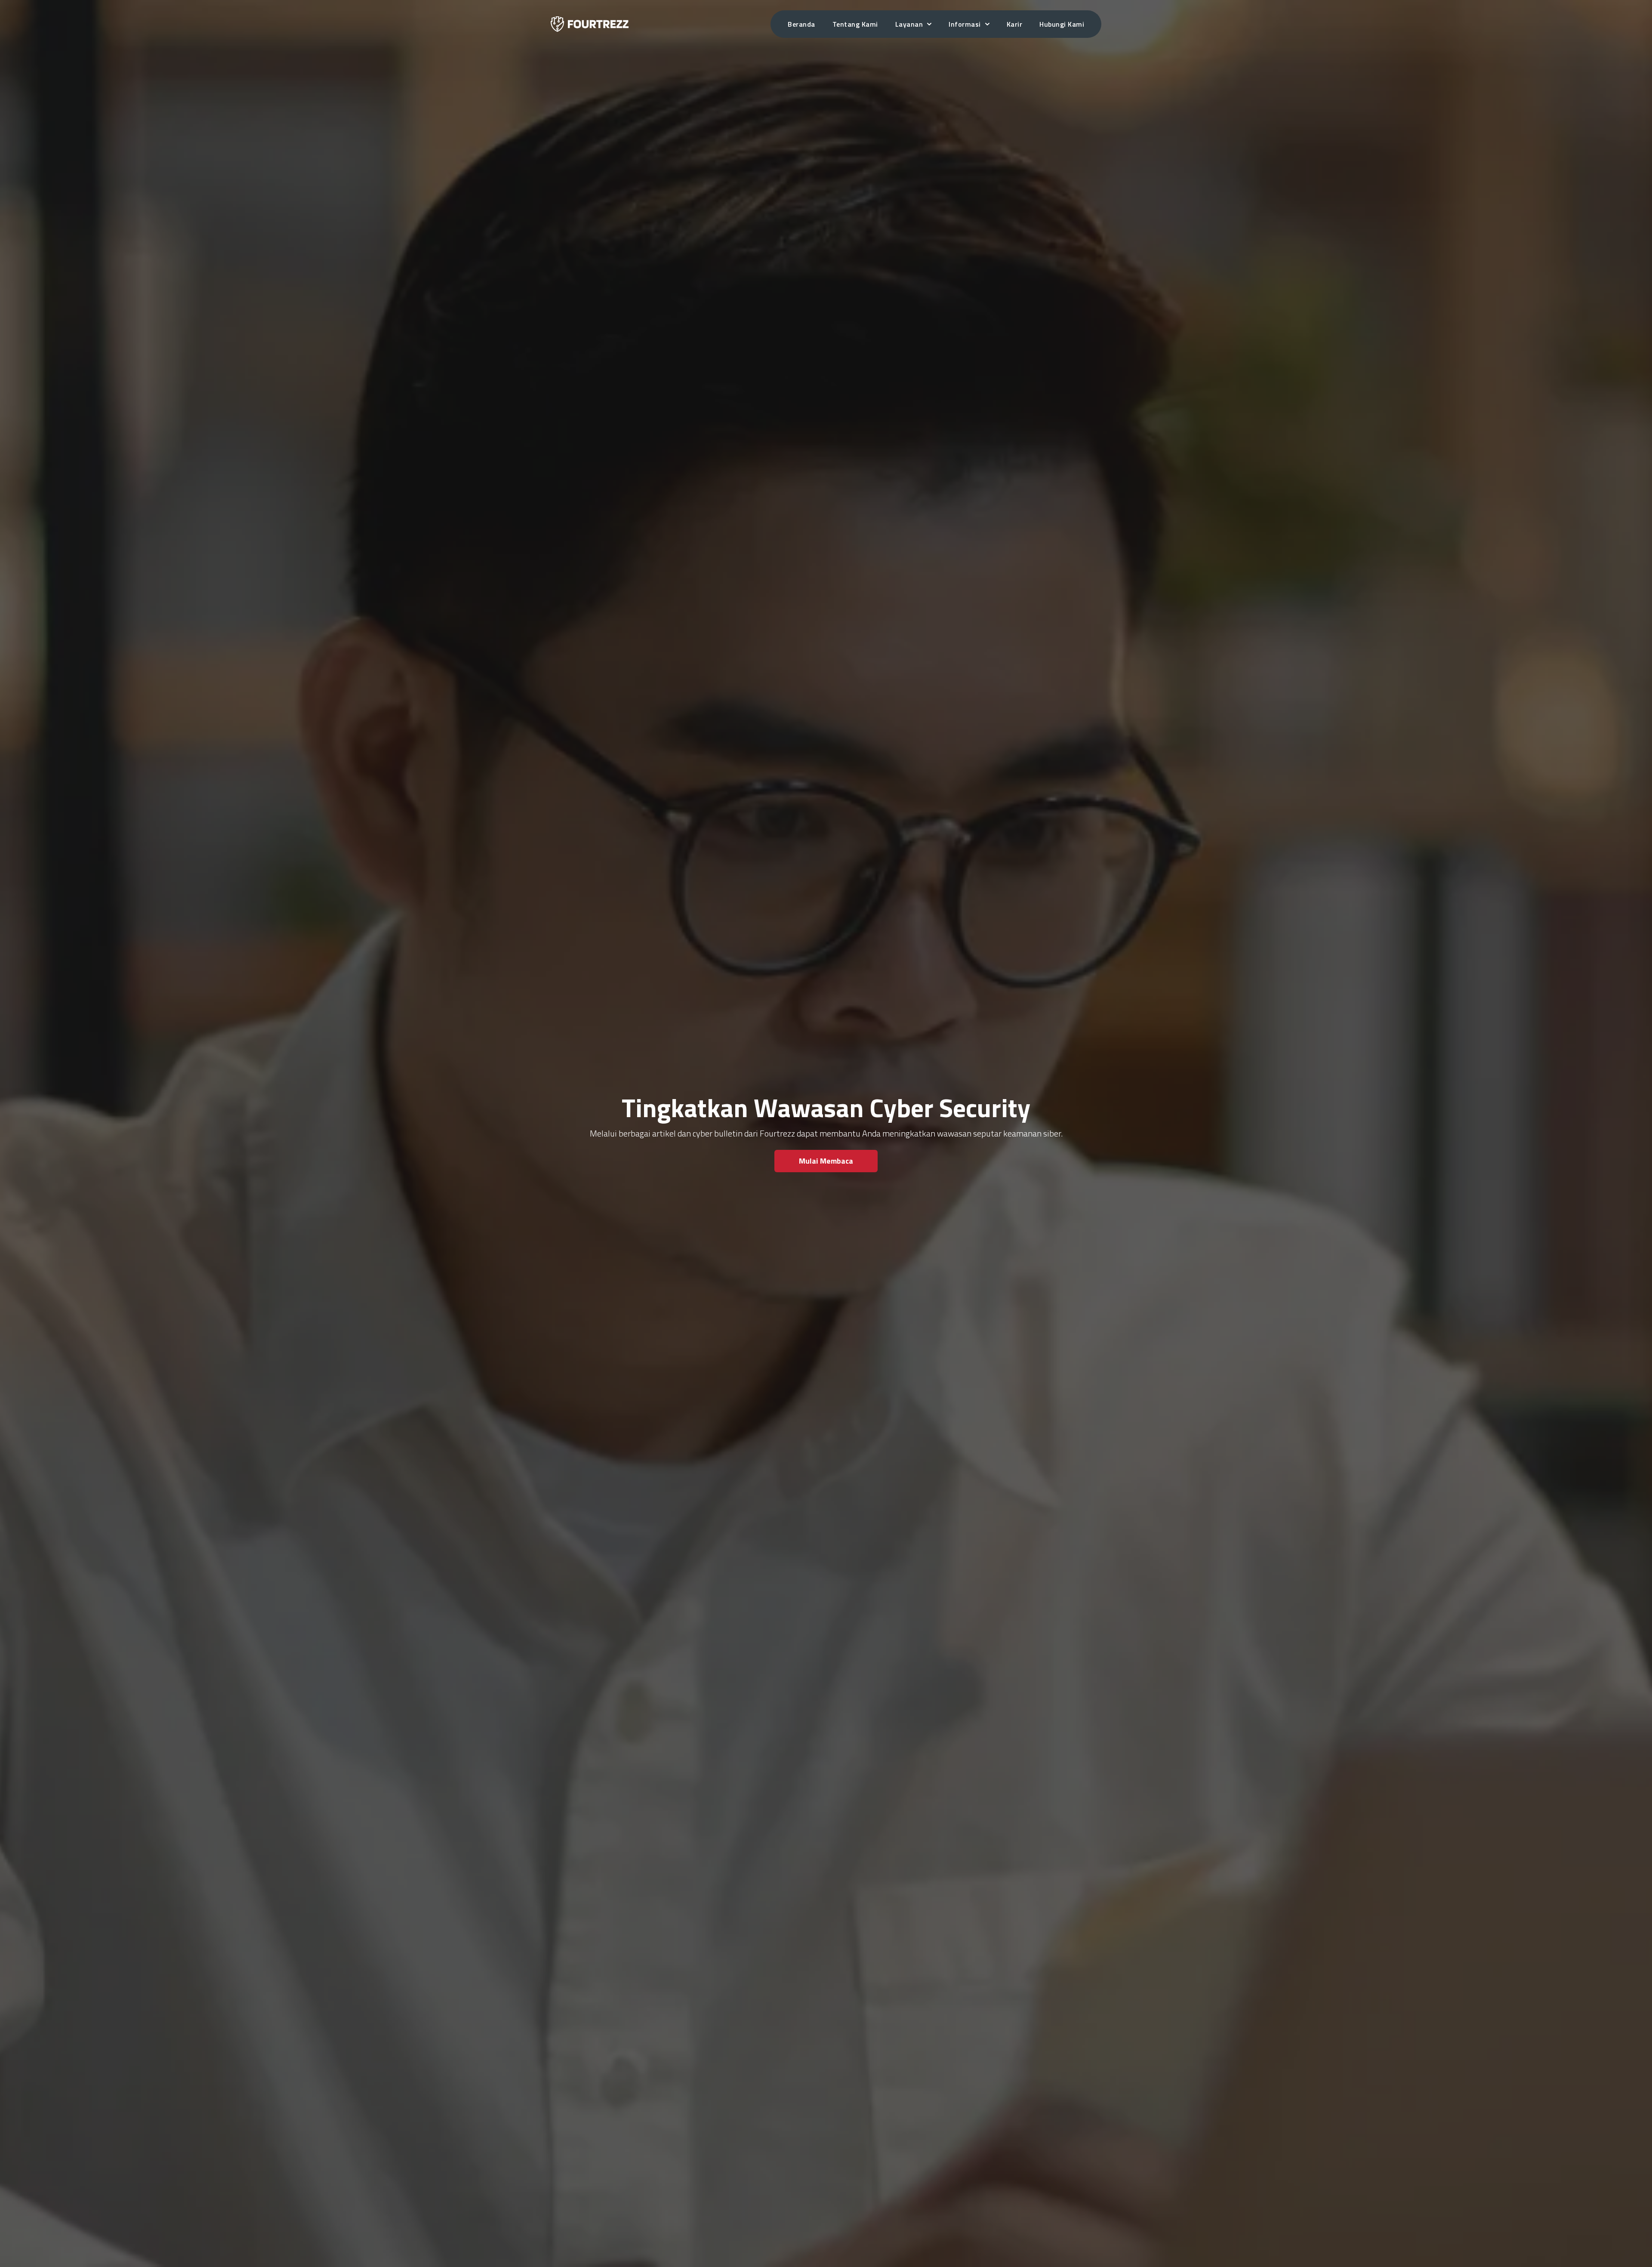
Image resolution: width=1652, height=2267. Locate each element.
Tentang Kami (855, 24)
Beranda (801, 24)
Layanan (909, 24)
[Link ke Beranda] (590, 24)
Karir (1015, 24)
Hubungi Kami (1062, 24)
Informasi (965, 24)
